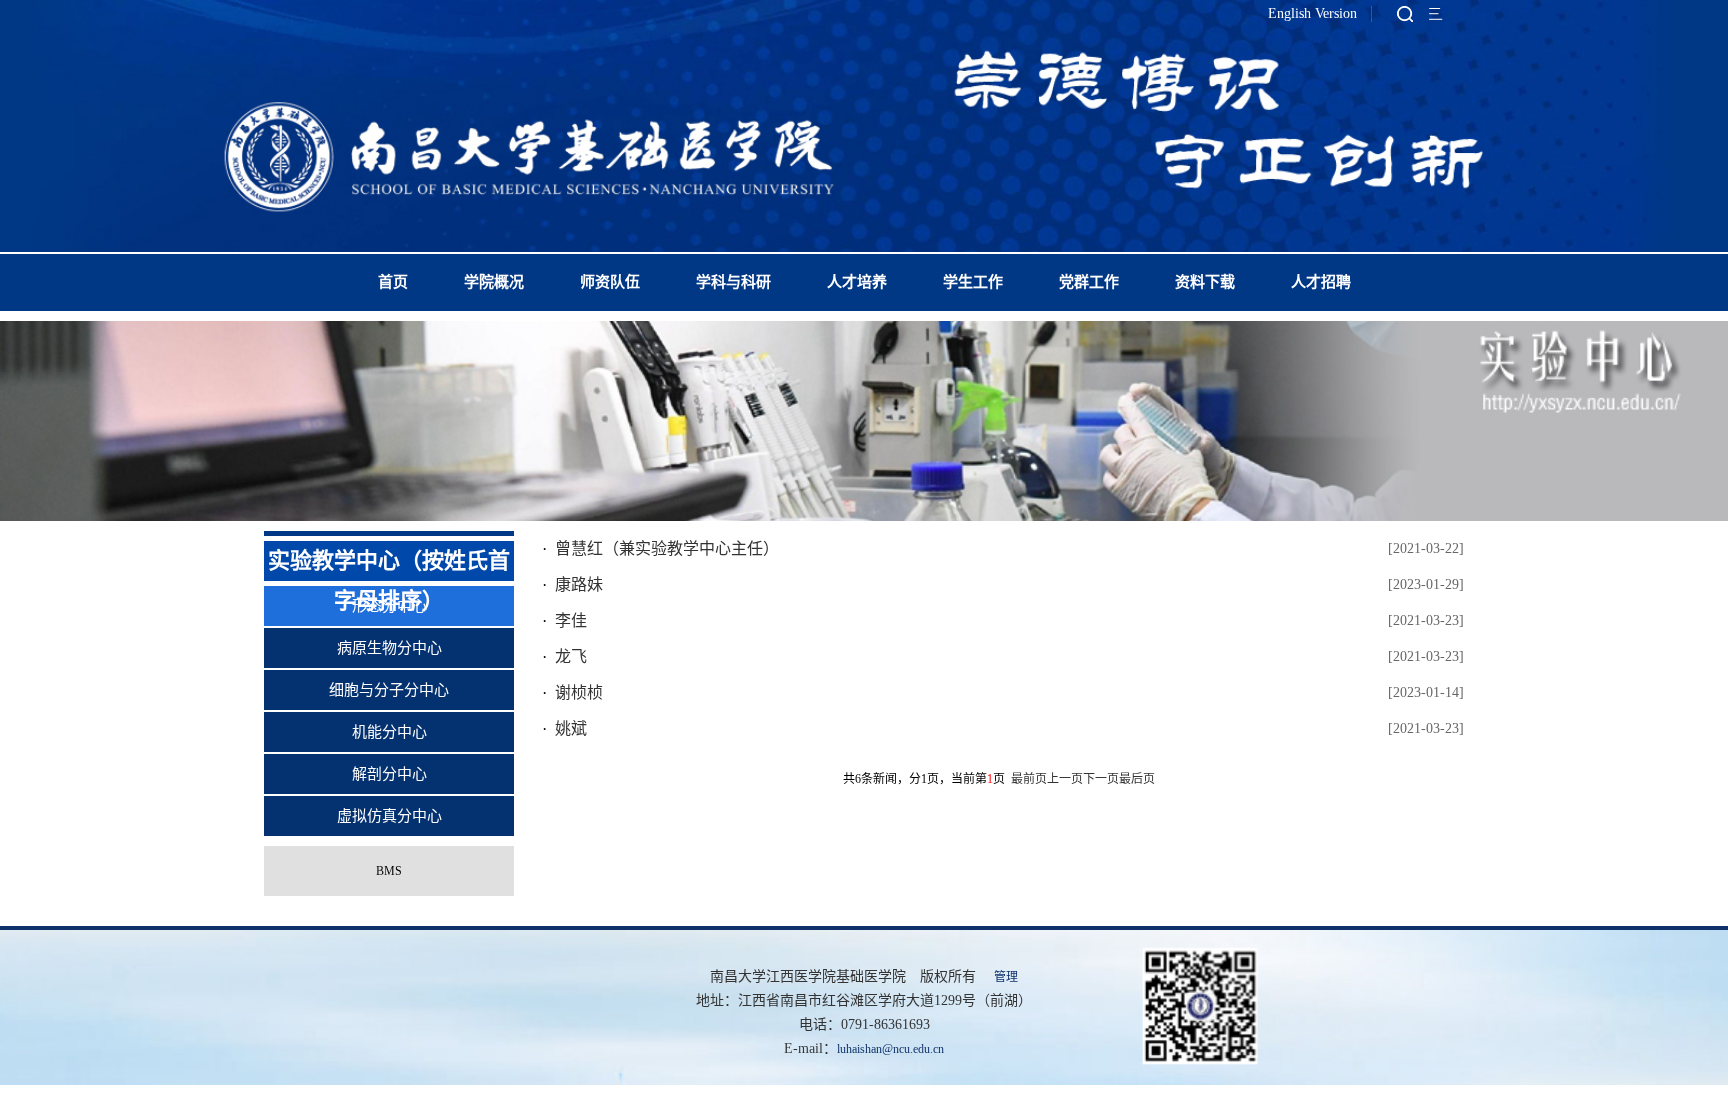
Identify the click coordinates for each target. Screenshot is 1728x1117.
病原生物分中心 (389, 648)
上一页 (1065, 779)
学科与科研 (733, 282)
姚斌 (571, 728)
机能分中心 (389, 732)
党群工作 (1089, 282)
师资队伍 (610, 282)
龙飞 (571, 656)
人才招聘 (1321, 282)
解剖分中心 (389, 774)
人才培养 (857, 282)
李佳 (571, 620)
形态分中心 (389, 606)
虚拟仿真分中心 (389, 816)
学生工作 (973, 282)
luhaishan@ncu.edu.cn (890, 1049)
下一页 (1101, 779)
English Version (1312, 13)
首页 (393, 282)
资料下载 (1205, 282)
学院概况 (494, 282)
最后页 (1137, 779)
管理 (1006, 977)
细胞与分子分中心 (389, 690)
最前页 (1029, 779)
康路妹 (579, 584)
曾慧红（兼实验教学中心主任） (667, 548)
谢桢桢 (579, 692)
